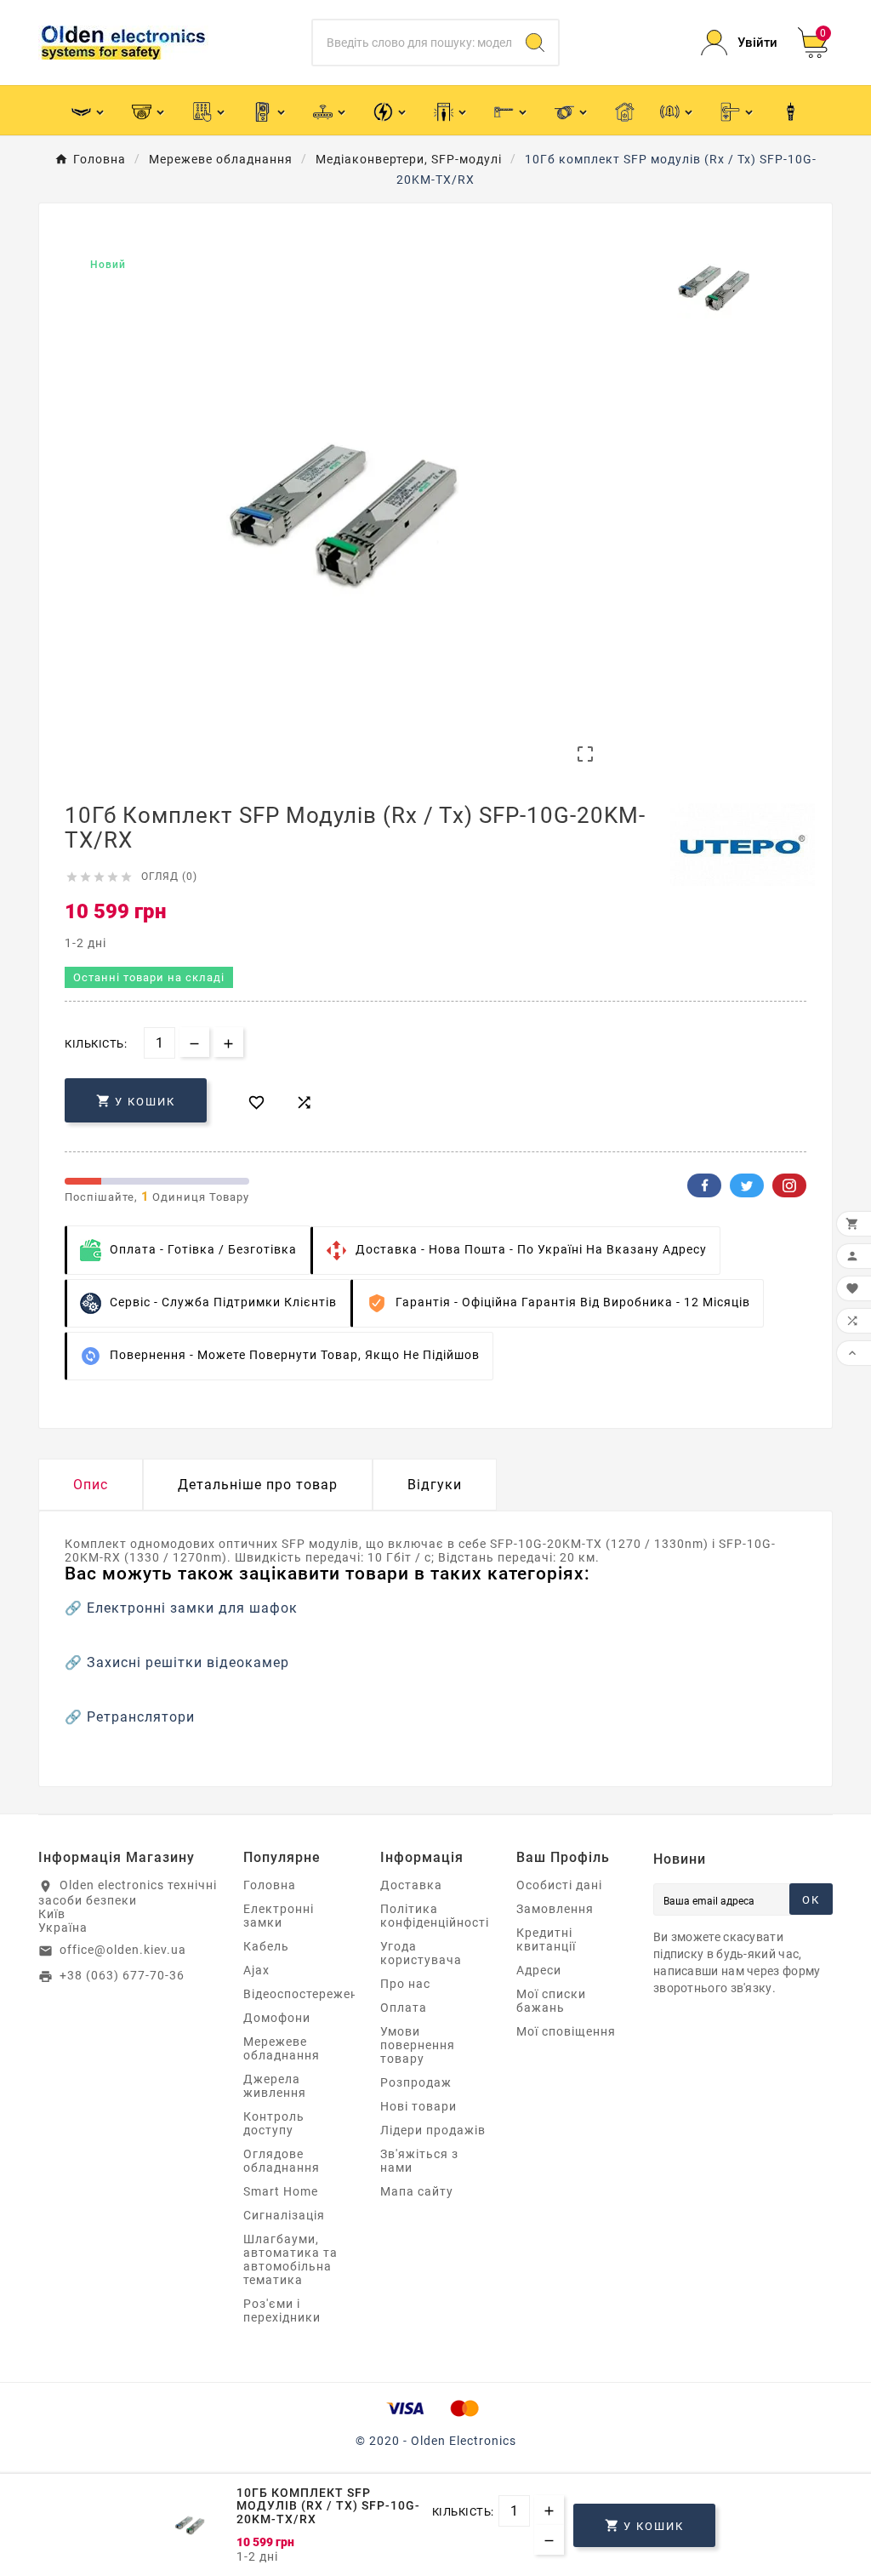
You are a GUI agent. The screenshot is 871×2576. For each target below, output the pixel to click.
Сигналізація (284, 2215)
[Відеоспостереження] (149, 110)
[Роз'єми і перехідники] (791, 111)
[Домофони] (270, 110)
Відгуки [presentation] (435, 1485)
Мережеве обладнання (282, 2048)
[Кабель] (572, 110)
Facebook (704, 1185)
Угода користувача (421, 1953)
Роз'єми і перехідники (282, 2310)
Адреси (539, 1970)
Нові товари (418, 2106)
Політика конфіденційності (435, 1916)
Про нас (405, 1984)
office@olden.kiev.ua (123, 1950)
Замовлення (555, 1909)
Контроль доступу (274, 2123)
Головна (270, 1885)
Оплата (404, 2008)
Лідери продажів (433, 2130)
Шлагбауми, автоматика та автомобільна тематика (290, 2259)
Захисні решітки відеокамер (188, 1662)
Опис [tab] (91, 1485)
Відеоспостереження (308, 1994)
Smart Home (281, 2191)
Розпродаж (416, 2082)
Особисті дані (559, 1885)
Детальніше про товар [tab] (258, 1485)
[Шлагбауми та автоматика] (512, 110)
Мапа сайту (417, 2191)
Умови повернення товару (418, 2045)
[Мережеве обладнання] (330, 110)
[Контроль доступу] (210, 110)
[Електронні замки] (738, 110)
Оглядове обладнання (282, 2161)
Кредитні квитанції (546, 1939)
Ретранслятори (141, 1717)
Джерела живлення (275, 2086)
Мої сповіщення (566, 2031)
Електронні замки (279, 1916)
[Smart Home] (625, 111)
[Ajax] (89, 110)
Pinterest (789, 1185)
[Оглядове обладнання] (451, 110)
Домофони (277, 2018)
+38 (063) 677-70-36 (122, 1975)
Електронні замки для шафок (192, 1608)
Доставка (411, 1885)
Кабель (266, 1946)
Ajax (256, 1970)
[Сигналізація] (677, 110)
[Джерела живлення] (391, 110)
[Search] (535, 43)
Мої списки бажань (551, 2001)
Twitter (747, 1185)
